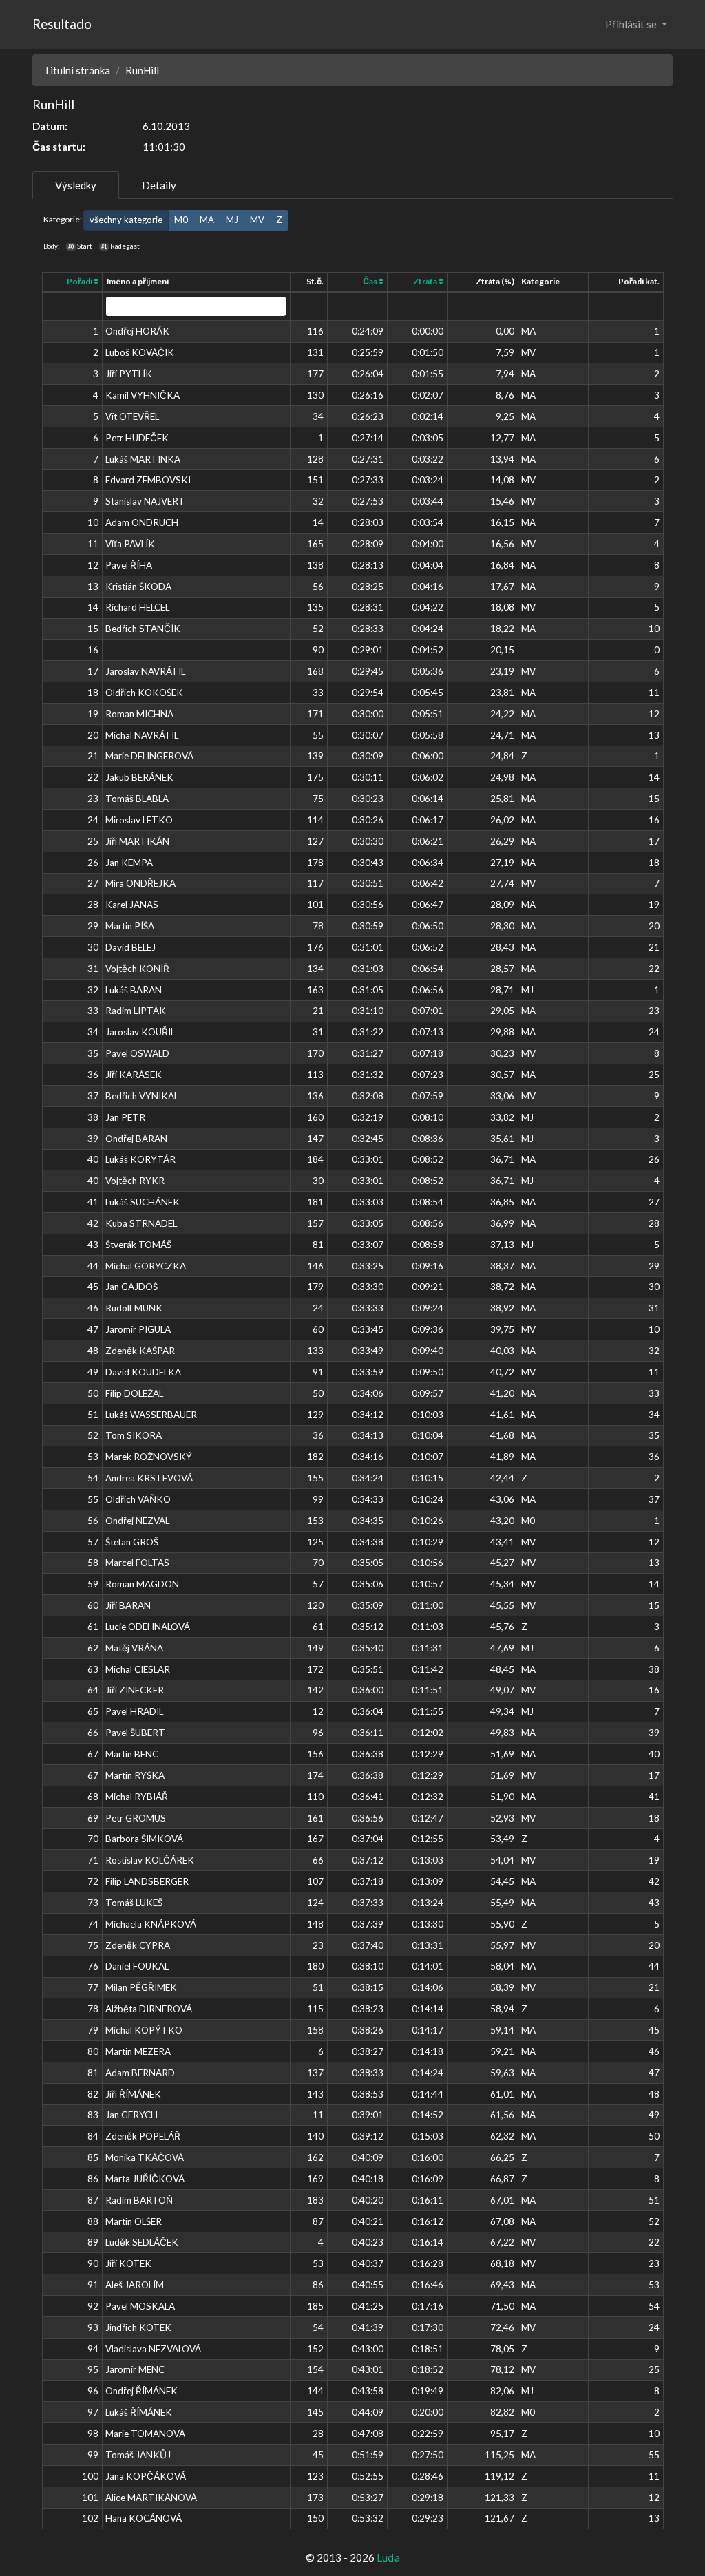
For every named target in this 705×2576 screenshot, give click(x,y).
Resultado (62, 24)
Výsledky (76, 185)
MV (257, 220)
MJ (232, 220)
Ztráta (426, 281)
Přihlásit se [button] (632, 24)
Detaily (159, 185)
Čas (371, 281)
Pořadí (80, 281)
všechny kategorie (126, 220)
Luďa (388, 2557)
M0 (181, 220)
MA (207, 220)
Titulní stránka (77, 70)
